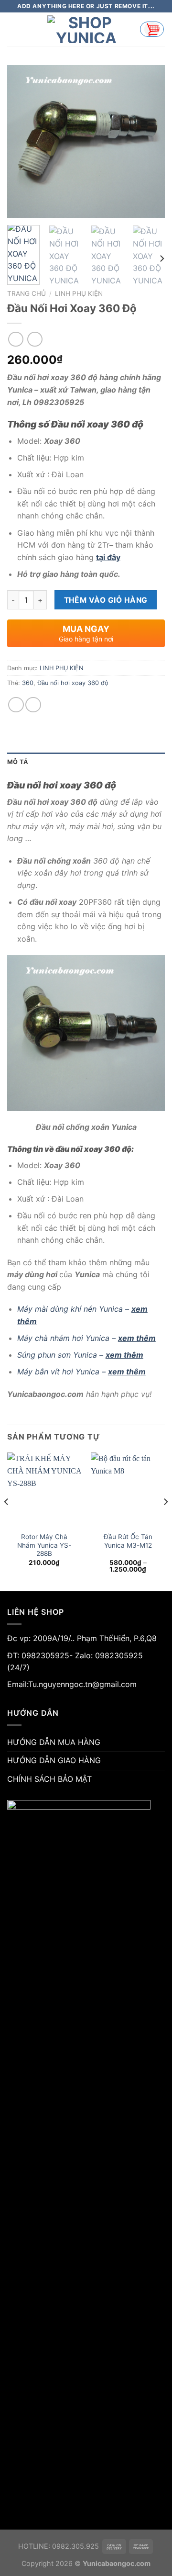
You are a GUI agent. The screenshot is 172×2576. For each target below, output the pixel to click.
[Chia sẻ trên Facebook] (16, 705)
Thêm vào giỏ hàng (106, 600)
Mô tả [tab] (18, 762)
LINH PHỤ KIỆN (79, 293)
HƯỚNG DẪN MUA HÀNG (54, 1742)
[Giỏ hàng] (152, 29)
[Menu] (13, 29)
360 (28, 683)
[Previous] (22, 142)
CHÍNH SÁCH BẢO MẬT (49, 1779)
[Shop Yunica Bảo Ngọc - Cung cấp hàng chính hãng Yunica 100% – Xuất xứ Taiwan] (86, 29)
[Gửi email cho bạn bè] (33, 705)
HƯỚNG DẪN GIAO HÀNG (54, 1760)
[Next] (150, 142)
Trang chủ (27, 293)
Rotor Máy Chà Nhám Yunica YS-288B (44, 1545)
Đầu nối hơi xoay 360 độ (73, 683)
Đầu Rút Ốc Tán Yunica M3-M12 (128, 1541)
